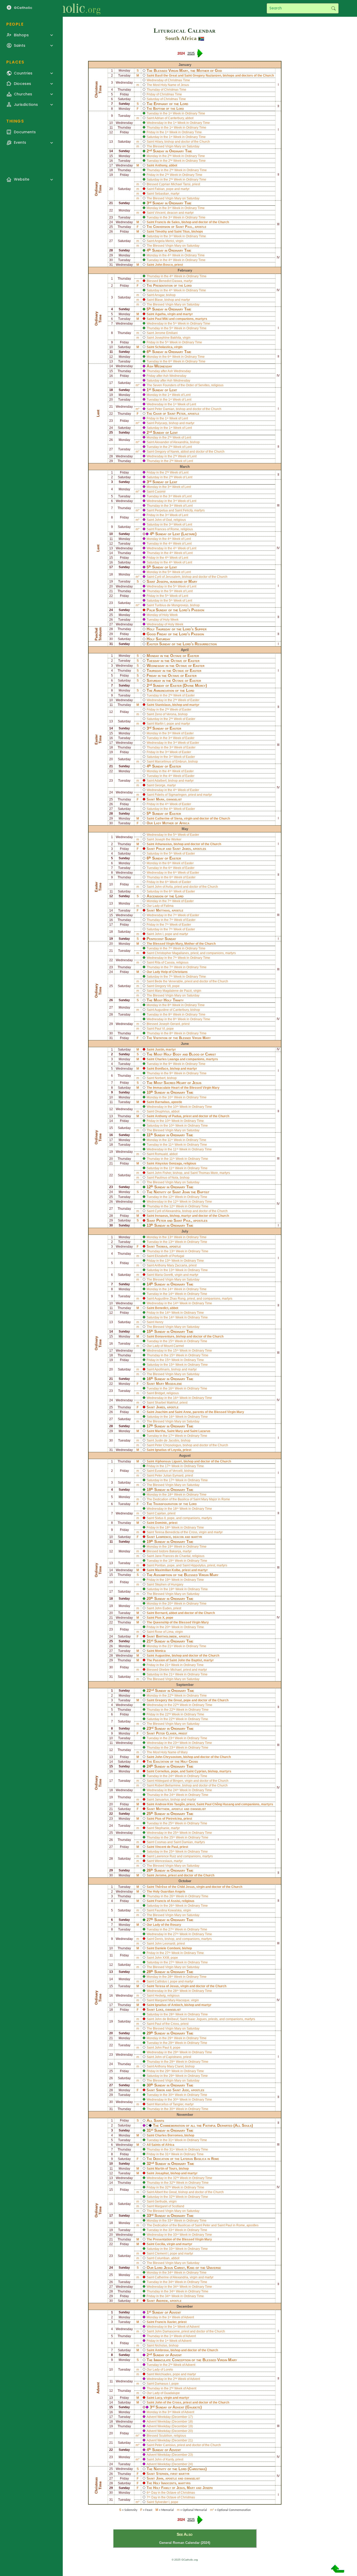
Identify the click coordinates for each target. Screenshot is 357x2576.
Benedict (162, 1308)
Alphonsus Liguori (168, 1461)
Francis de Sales (167, 222)
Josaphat (162, 2173)
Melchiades (163, 2374)
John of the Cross (168, 2402)
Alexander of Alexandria (171, 442)
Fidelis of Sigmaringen (171, 795)
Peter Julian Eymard (169, 1476)
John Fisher (163, 1173)
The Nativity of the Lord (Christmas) (177, 2469)
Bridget (160, 1393)
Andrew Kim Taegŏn (170, 1804)
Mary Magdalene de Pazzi (173, 991)
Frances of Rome (167, 529)
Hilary (159, 142)
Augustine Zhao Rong (170, 1299)
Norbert (160, 1078)
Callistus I (162, 1981)
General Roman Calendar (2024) (185, 2543)
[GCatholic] (64, 8)
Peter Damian (165, 409)
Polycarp (161, 423)
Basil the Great (166, 76)
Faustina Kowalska (168, 1910)
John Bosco (164, 265)
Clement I (162, 2254)
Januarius (162, 1800)
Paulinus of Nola (166, 1178)
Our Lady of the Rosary (164, 1925)
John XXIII (162, 1958)
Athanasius (163, 844)
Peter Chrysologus (168, 1445)
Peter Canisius (165, 2445)
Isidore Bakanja (170, 1551)
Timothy (161, 232)
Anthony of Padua (168, 1116)
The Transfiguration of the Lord (172, 1504)
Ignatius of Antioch (169, 2005)
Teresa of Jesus (167, 1986)
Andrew (162, 2301)
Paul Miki (162, 319)
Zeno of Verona (166, 714)
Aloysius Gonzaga (168, 1163)
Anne (187, 1412)
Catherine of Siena (169, 819)
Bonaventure (165, 1336)
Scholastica (164, 347)
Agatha (160, 314)
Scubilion (166, 2436)
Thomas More (208, 1173)
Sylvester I (162, 2502)
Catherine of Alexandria (171, 2277)
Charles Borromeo (169, 2135)
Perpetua (161, 510)
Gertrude (161, 2202)
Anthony (161, 165)
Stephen (162, 2474)
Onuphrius (162, 1111)
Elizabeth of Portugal (169, 1256)
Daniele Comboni (168, 1948)
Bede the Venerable (169, 981)
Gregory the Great (168, 1700)
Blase (159, 300)
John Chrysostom (168, 1757)
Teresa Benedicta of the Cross (176, 1532)
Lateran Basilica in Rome (200, 2159)
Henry (159, 1322)
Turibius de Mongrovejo (172, 605)
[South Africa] (201, 38)
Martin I (160, 724)
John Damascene (167, 2331)
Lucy (159, 2398)
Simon (160, 2090)
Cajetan (160, 1513)
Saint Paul (225, 2225)
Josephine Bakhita (168, 338)
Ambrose (162, 2350)
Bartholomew (166, 1636)
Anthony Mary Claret (169, 2066)
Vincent (160, 213)
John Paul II (163, 2048)
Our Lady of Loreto (160, 2370)
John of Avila (164, 887)
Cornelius (162, 1771)
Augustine (163, 1656)
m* (138, 385)
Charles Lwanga (167, 1059)
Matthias (163, 910)
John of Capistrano (168, 2057)
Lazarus (204, 1431)
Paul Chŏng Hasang (220, 1804)
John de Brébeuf (166, 2019)
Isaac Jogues (197, 2019)
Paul (189, 227)
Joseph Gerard (169, 1024)
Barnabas (162, 1102)
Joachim (161, 1412)
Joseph (162, 581)
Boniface (162, 1069)
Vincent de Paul (166, 1847)
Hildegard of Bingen (169, 1781)
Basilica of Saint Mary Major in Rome (204, 1499)
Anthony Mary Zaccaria (171, 1265)
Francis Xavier (166, 2322)
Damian (187, 1842)
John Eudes (163, 1608)
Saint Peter (203, 2225)
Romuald (161, 1154)
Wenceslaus (163, 1861)
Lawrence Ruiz (165, 1856)
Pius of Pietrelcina (168, 1819)
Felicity (188, 510)
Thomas (162, 1246)
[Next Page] (200, 55)
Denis (159, 1939)
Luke (160, 2010)
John (160, 2478)
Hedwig (160, 1996)
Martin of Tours (166, 2169)
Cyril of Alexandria (168, 1211)
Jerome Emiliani (166, 333)
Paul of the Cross (167, 2024)
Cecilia (160, 2244)
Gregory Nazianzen (207, 76)
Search (333, 8)
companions (185, 319)
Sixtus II (160, 1518)
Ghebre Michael (170, 1670)
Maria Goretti (164, 1275)
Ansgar (159, 295)
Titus (186, 232)
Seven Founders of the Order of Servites (181, 385)
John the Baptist (196, 1192)
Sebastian (162, 194)
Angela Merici (164, 241)
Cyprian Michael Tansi (175, 184)
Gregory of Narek (167, 452)
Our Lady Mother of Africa (168, 823)
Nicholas (161, 2346)
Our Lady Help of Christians (167, 972)
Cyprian (200, 1771)
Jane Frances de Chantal (173, 1556)
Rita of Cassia (165, 963)
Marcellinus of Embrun (171, 762)
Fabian (160, 189)
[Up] (338, 2571)
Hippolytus (198, 1565)
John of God (163, 520)
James (186, 849)
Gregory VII (163, 986)
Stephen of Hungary (169, 1584)
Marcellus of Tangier (169, 2104)
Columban (162, 2258)
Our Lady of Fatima (160, 906)
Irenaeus (162, 1216)
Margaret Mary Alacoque (172, 2000)
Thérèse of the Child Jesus (175, 1887)
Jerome (161, 1875)
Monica (160, 1651)
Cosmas (161, 1842)
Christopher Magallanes (172, 953)
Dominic (161, 1523)
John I (159, 934)
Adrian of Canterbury (169, 118)
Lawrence (163, 1537)
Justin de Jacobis (167, 1440)
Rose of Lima (164, 1632)
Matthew (163, 1809)
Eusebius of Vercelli (169, 1471)
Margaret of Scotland (169, 2206)
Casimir (160, 492)
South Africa (181, 38)
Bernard (161, 1613)
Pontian (160, 1565)
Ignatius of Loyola (168, 1450)
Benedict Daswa (171, 281)
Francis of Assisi (168, 1901)
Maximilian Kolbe (168, 1570)
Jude (185, 2090)
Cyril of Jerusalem (168, 577)
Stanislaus (163, 705)
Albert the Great (166, 2192)
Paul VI (160, 1029)
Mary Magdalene (169, 1384)
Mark (160, 799)
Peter (181, 414)
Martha (160, 1431)
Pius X (160, 1618)
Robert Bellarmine (168, 1785)
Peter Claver (166, 1733)
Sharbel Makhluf (166, 1403)
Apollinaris (162, 1369)
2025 (191, 53)
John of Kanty (164, 2459)
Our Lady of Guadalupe (163, 2393)
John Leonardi (165, 1944)
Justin (160, 1050)
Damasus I (162, 2384)
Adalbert (160, 781)
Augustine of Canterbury (172, 1010)
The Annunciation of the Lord (170, 690)
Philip (160, 849)
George (160, 785)
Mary (179, 1431)
